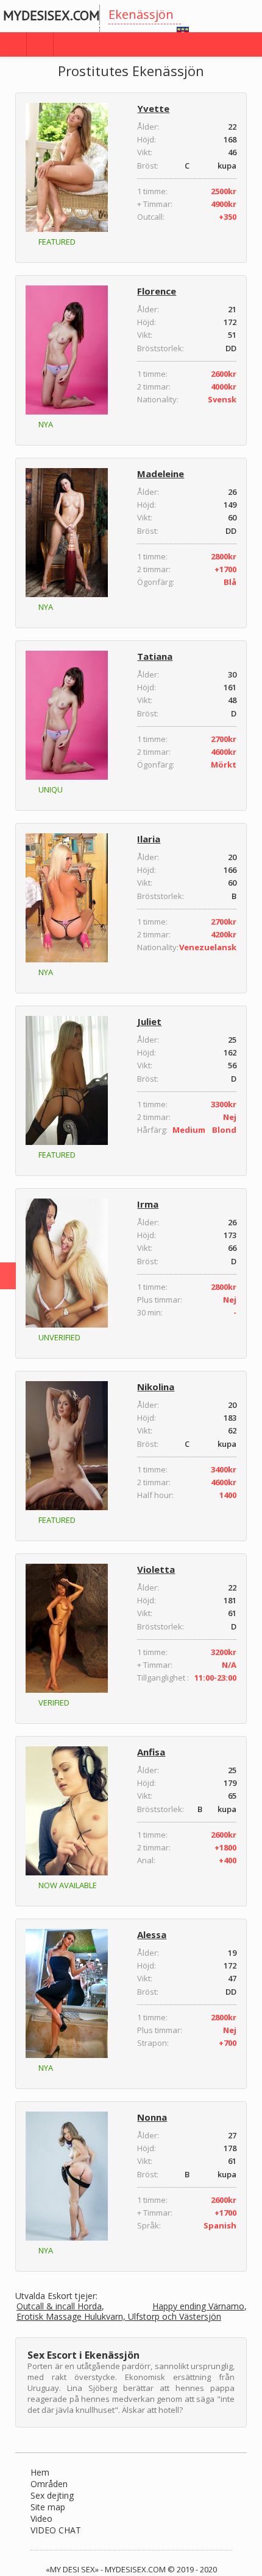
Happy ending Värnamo (198, 2307)
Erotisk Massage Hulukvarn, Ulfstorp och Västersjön (119, 2317)
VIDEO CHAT (56, 2530)
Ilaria (149, 839)
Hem (40, 2472)
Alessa (152, 1934)
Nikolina (156, 1387)
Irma (148, 1204)
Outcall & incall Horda (59, 2307)
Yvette (153, 108)
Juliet (149, 1021)
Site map (48, 2507)
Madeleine (161, 474)
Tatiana (155, 656)
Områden (49, 2484)
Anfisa (151, 1752)
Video (41, 2518)
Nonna (152, 2117)
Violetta (156, 1569)
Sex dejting (52, 2495)
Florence (157, 291)
